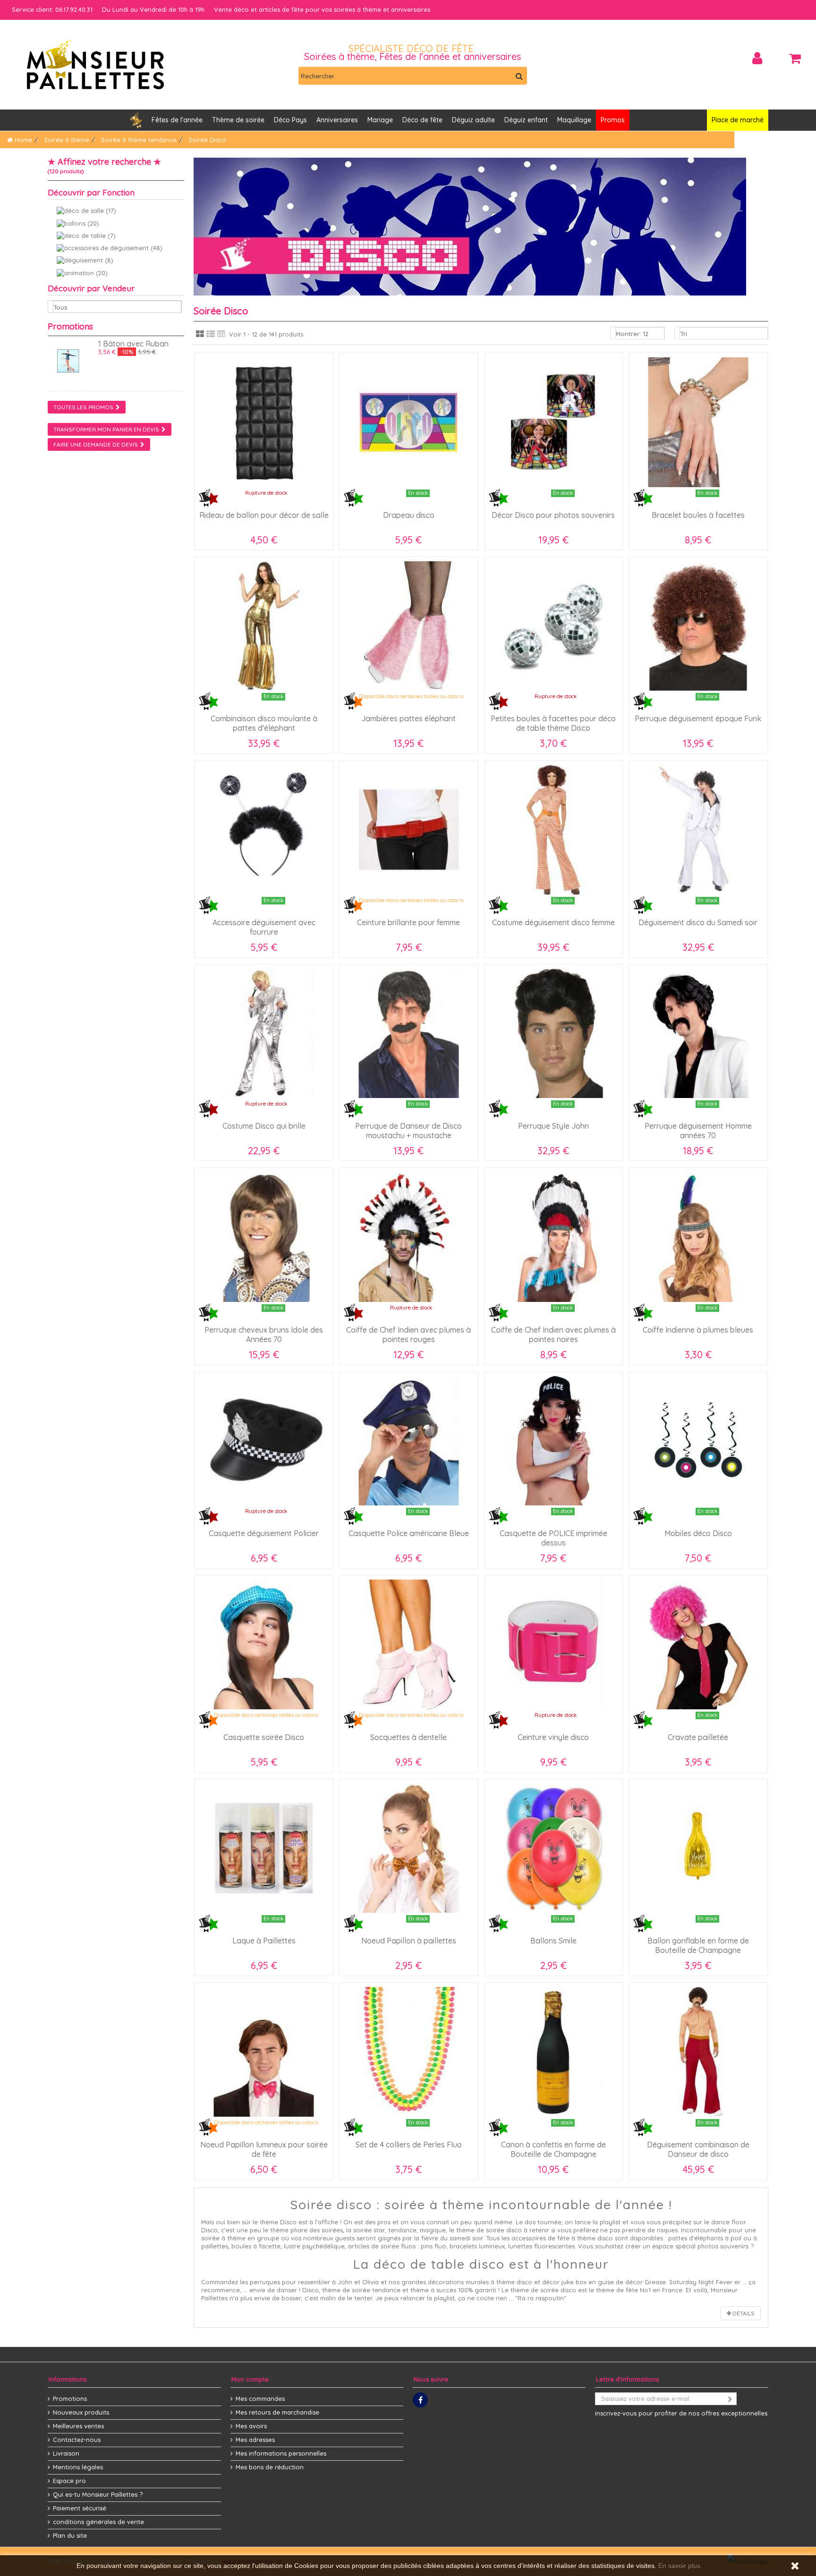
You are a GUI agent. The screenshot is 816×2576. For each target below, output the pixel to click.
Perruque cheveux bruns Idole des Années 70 (264, 1334)
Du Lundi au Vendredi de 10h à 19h (153, 9)
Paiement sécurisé (80, 2508)
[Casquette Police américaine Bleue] (409, 1441)
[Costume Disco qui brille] (264, 1034)
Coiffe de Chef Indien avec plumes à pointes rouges (408, 1334)
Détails (743, 2313)
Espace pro (69, 2481)
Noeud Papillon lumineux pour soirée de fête (264, 2149)
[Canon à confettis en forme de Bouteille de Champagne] (554, 2052)
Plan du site (70, 2535)
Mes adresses (255, 2440)
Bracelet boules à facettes (698, 515)
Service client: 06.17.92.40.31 (52, 9)
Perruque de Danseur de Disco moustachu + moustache (408, 1131)
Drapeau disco (409, 515)
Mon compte (250, 2379)
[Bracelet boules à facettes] (698, 422)
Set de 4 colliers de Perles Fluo (409, 2145)
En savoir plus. (680, 2566)
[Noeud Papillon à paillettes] (409, 1848)
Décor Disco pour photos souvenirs (553, 515)
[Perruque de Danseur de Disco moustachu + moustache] (409, 1034)
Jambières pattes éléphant (408, 718)
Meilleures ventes (78, 2426)
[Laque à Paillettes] (264, 1848)
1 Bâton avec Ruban (133, 344)
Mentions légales (78, 2467)
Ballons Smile (553, 1941)
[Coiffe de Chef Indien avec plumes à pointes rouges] (409, 1237)
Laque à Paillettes (264, 1941)
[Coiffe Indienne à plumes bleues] (698, 1237)
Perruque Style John (553, 1126)
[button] (337, 120)
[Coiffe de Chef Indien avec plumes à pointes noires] (554, 1237)
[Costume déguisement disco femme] (554, 830)
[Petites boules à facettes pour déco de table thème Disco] (554, 626)
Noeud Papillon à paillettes (409, 1941)
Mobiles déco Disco (698, 1533)
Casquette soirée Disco (264, 1737)
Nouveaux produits (81, 2412)
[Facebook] (420, 2400)
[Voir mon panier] (795, 59)
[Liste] (211, 334)
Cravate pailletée (698, 1737)
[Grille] (200, 334)
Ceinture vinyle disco (553, 1737)
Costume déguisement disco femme (553, 922)
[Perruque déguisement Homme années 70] (698, 1034)
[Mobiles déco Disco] (698, 1441)
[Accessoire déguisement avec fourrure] (264, 830)
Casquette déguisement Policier (264, 1533)
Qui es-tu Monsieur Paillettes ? (98, 2494)
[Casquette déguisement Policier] (264, 1441)
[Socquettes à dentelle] (409, 1644)
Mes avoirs (251, 2426)
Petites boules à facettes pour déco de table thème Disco (553, 723)
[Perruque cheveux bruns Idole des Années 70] (264, 1237)
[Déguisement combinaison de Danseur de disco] (698, 2052)
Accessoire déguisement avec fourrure (264, 927)
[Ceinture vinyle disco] (554, 1644)
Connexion (757, 58)
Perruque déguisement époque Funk (698, 718)
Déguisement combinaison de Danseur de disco (698, 2149)
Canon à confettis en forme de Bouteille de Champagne (553, 2149)
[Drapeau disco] (409, 422)
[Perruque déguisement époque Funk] (698, 626)
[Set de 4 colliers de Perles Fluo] (409, 2052)
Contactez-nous (77, 2440)
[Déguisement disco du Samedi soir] (698, 830)
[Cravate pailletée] (698, 1644)
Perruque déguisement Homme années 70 (698, 1131)
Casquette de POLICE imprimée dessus (553, 1538)
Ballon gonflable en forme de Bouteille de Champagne (698, 1945)
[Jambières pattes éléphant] (409, 626)
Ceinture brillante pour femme (408, 922)
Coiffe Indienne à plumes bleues (698, 1330)
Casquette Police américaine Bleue (409, 1533)
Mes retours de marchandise (277, 2412)
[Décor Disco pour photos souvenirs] (554, 422)
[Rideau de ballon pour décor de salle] (264, 422)
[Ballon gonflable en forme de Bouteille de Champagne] (698, 1848)
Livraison (66, 2453)
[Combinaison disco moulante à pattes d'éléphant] (264, 626)
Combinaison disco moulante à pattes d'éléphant (264, 723)
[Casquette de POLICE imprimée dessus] (554, 1441)
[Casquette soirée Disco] (264, 1644)
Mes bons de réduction (270, 2467)
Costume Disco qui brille (264, 1126)
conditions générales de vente (98, 2522)
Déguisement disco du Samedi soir (698, 922)
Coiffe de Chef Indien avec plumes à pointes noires (553, 1334)
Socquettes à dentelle (408, 1737)
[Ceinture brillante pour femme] (409, 830)
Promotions (70, 326)
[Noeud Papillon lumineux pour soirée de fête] (264, 2052)
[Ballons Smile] (554, 1848)
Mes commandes (260, 2399)
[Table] (221, 334)
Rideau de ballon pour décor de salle (264, 515)
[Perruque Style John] (554, 1034)
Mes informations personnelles (281, 2453)
